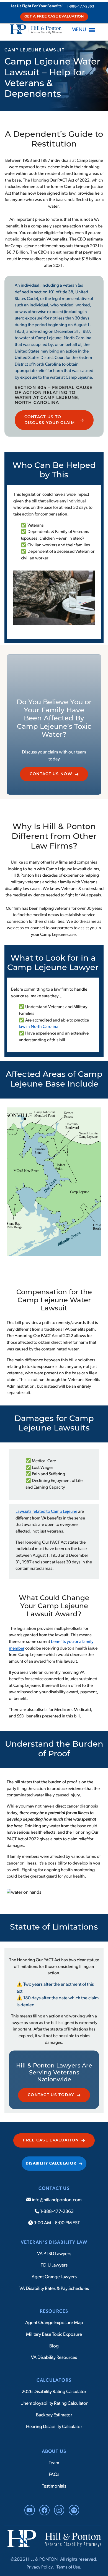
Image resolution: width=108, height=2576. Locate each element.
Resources (54, 2311)
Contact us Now (51, 774)
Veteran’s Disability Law (54, 2242)
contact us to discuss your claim (50, 420)
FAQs (54, 2475)
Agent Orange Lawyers (54, 2277)
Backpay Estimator (54, 2415)
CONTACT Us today (51, 2095)
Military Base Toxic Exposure (54, 2334)
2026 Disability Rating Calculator (54, 2392)
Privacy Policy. (40, 2567)
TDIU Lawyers (54, 2265)
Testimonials (54, 2486)
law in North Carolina (39, 1027)
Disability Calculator (51, 2164)
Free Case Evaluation (51, 2140)
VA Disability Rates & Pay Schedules (54, 2289)
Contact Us (54, 2189)
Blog (54, 2346)
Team (54, 2463)
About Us (54, 2452)
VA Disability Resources (54, 2358)
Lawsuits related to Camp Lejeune (46, 1512)
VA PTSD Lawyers (54, 2254)
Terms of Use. (69, 2567)
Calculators (54, 2380)
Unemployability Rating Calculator (54, 2403)
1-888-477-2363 (81, 7)
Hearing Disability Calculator (54, 2427)
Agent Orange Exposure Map (54, 2323)
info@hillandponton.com (56, 2200)
